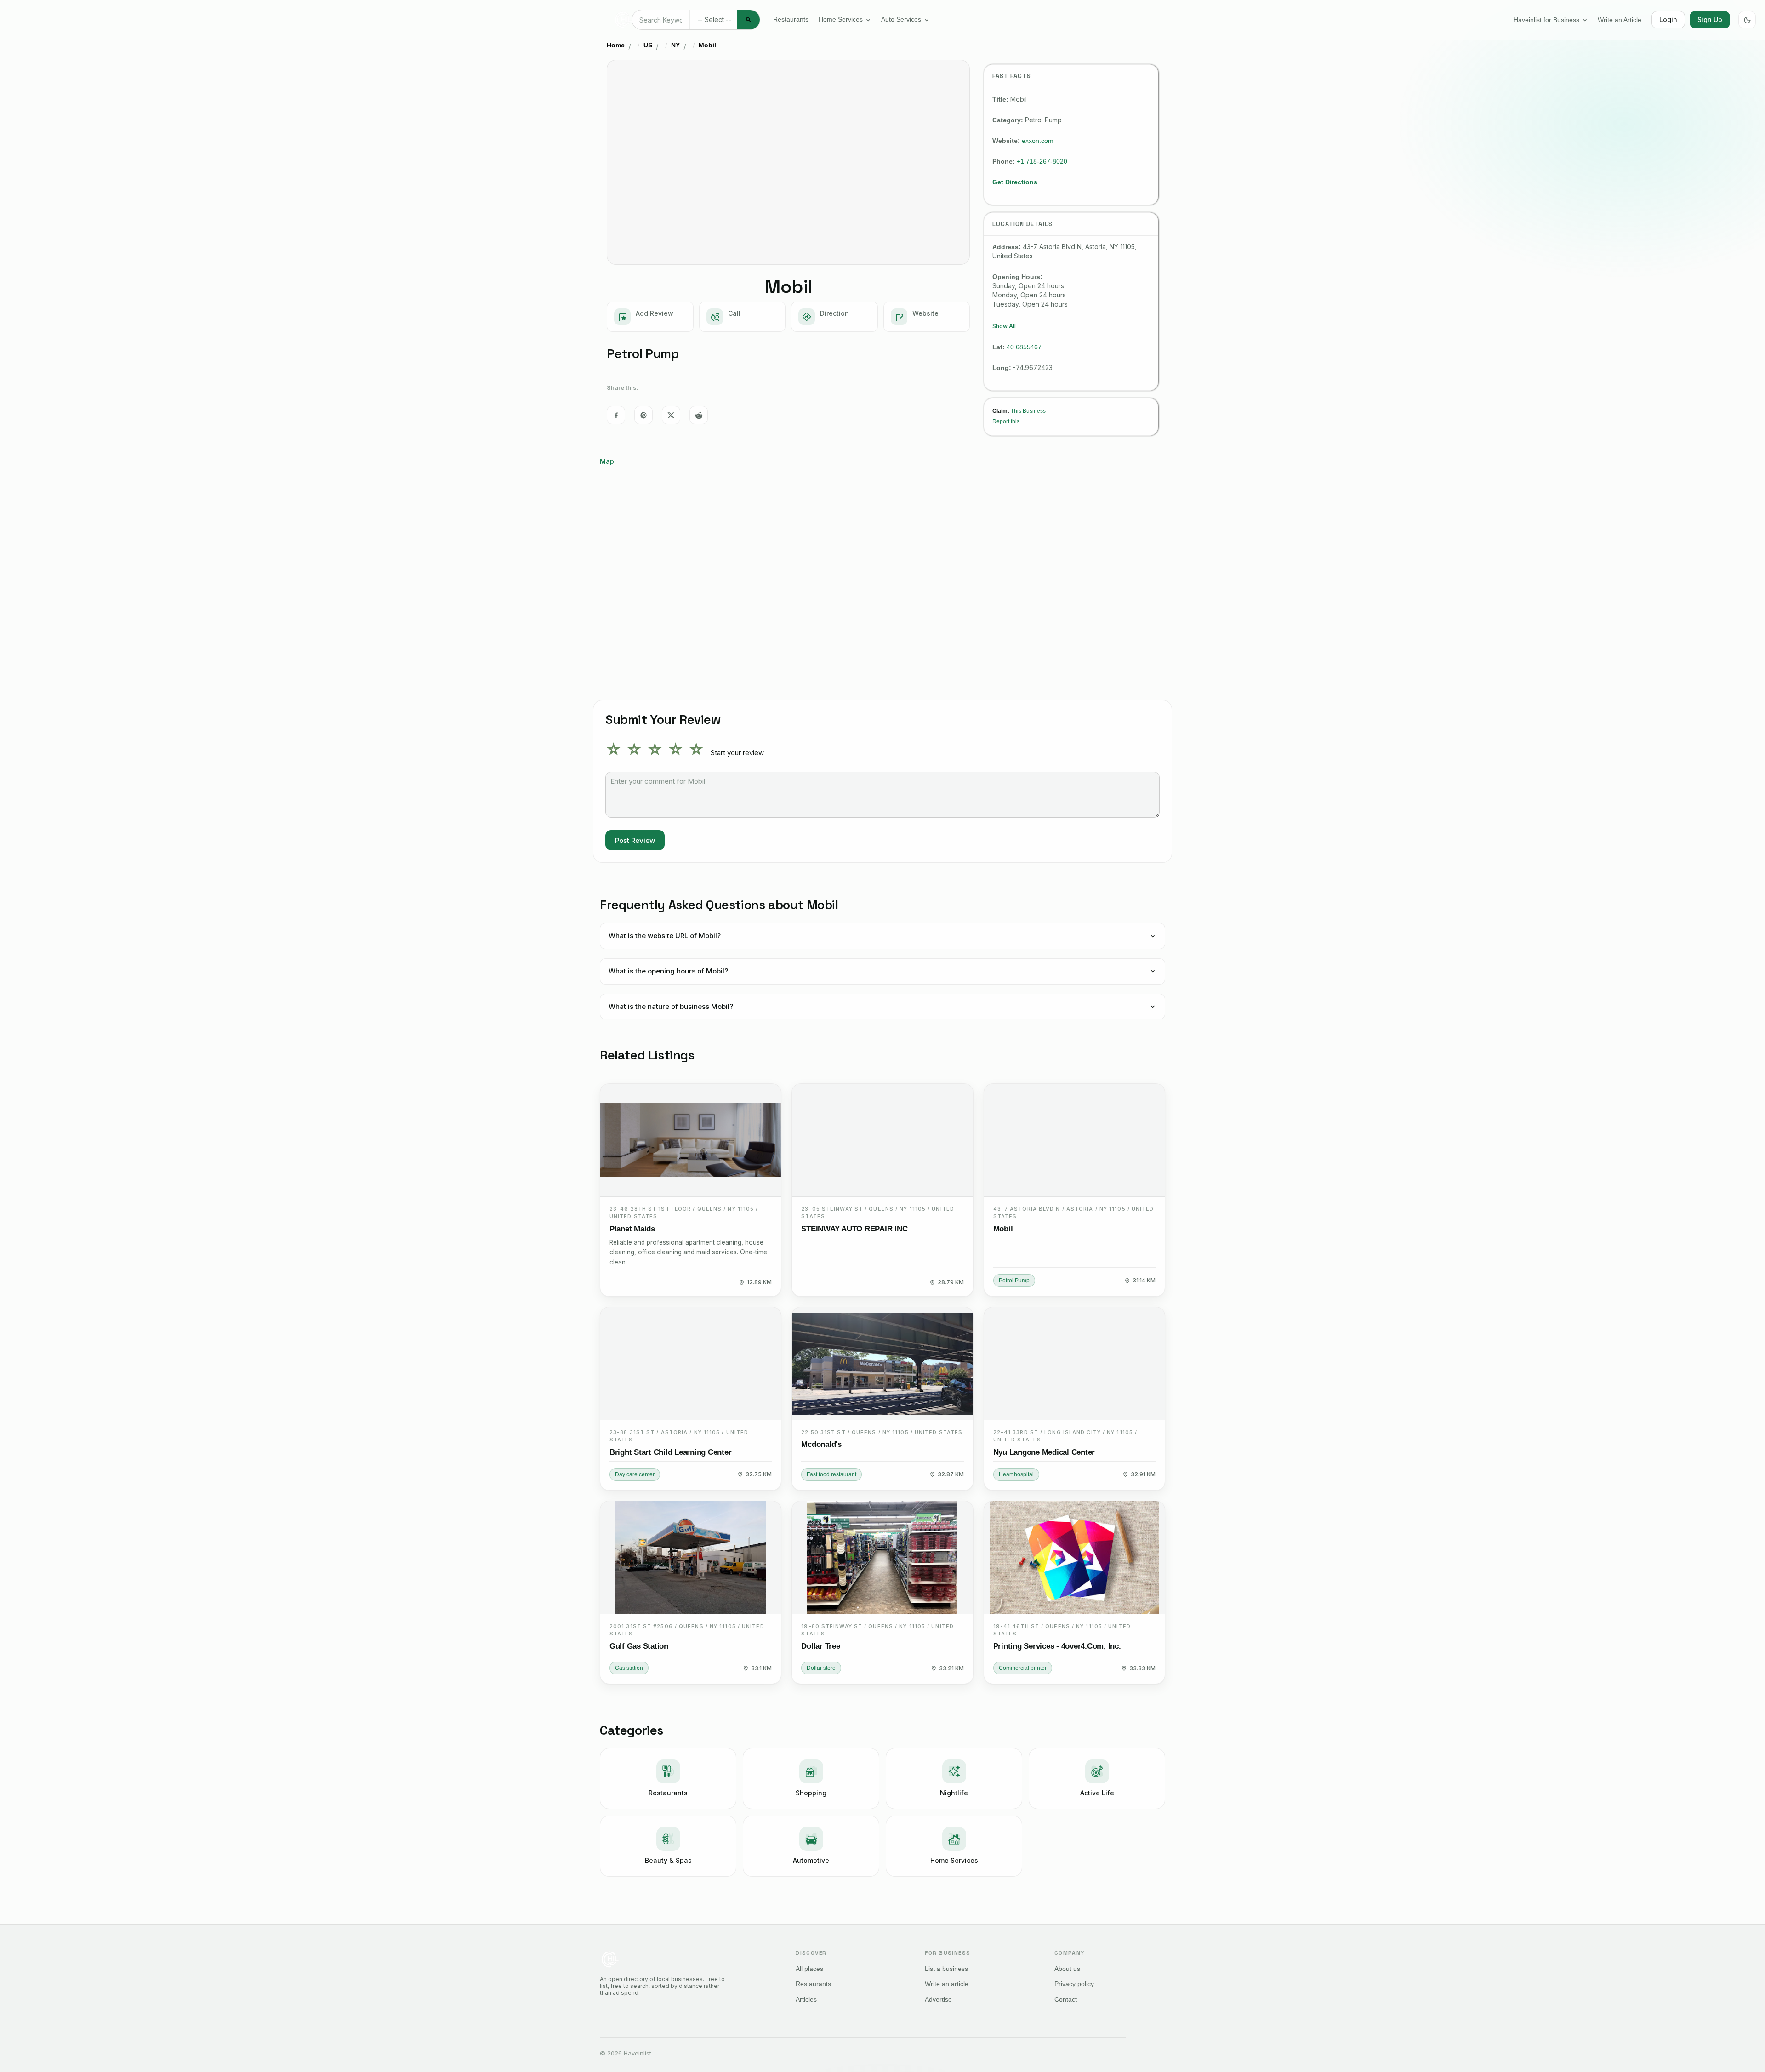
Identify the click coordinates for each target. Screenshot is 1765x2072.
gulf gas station (639, 1646)
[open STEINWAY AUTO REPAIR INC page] (882, 1140)
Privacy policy (1074, 1984)
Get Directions (1015, 182)
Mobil (707, 45)
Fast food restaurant (831, 1474)
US (648, 45)
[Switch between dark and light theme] (1747, 20)
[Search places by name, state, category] (748, 20)
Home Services (841, 20)
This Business (1028, 411)
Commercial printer (1023, 1668)
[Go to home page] (623, 20)
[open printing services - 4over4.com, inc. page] (1074, 1558)
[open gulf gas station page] (691, 1558)
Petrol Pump (1014, 1281)
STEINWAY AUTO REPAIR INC (854, 1229)
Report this (1006, 421)
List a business (946, 1969)
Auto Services (901, 20)
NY (675, 45)
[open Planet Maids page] (691, 1140)
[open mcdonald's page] (882, 1364)
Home (616, 45)
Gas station (629, 1668)
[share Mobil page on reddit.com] (699, 415)
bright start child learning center (670, 1452)
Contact (1066, 1999)
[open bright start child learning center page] (691, 1364)
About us (1067, 1969)
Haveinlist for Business (1546, 20)
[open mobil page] (1074, 1140)
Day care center (635, 1474)
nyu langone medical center (1044, 1452)
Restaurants (791, 20)
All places (809, 1969)
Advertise (938, 1999)
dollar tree (820, 1646)
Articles (806, 1999)
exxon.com (1038, 141)
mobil (1003, 1229)
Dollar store (821, 1668)
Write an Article (1620, 20)
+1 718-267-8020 (1042, 161)
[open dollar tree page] (882, 1558)
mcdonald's (821, 1445)
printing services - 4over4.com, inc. (1057, 1646)
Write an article (947, 1984)
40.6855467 (1024, 347)
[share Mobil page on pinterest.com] (643, 415)
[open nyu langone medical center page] (1074, 1364)
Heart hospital (1016, 1474)
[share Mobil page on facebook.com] (616, 415)
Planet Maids (632, 1229)
